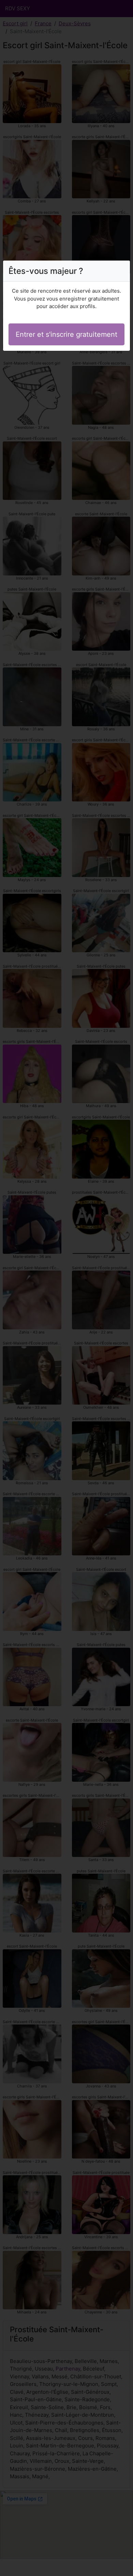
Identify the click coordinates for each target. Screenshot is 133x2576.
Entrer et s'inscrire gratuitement (66, 334)
